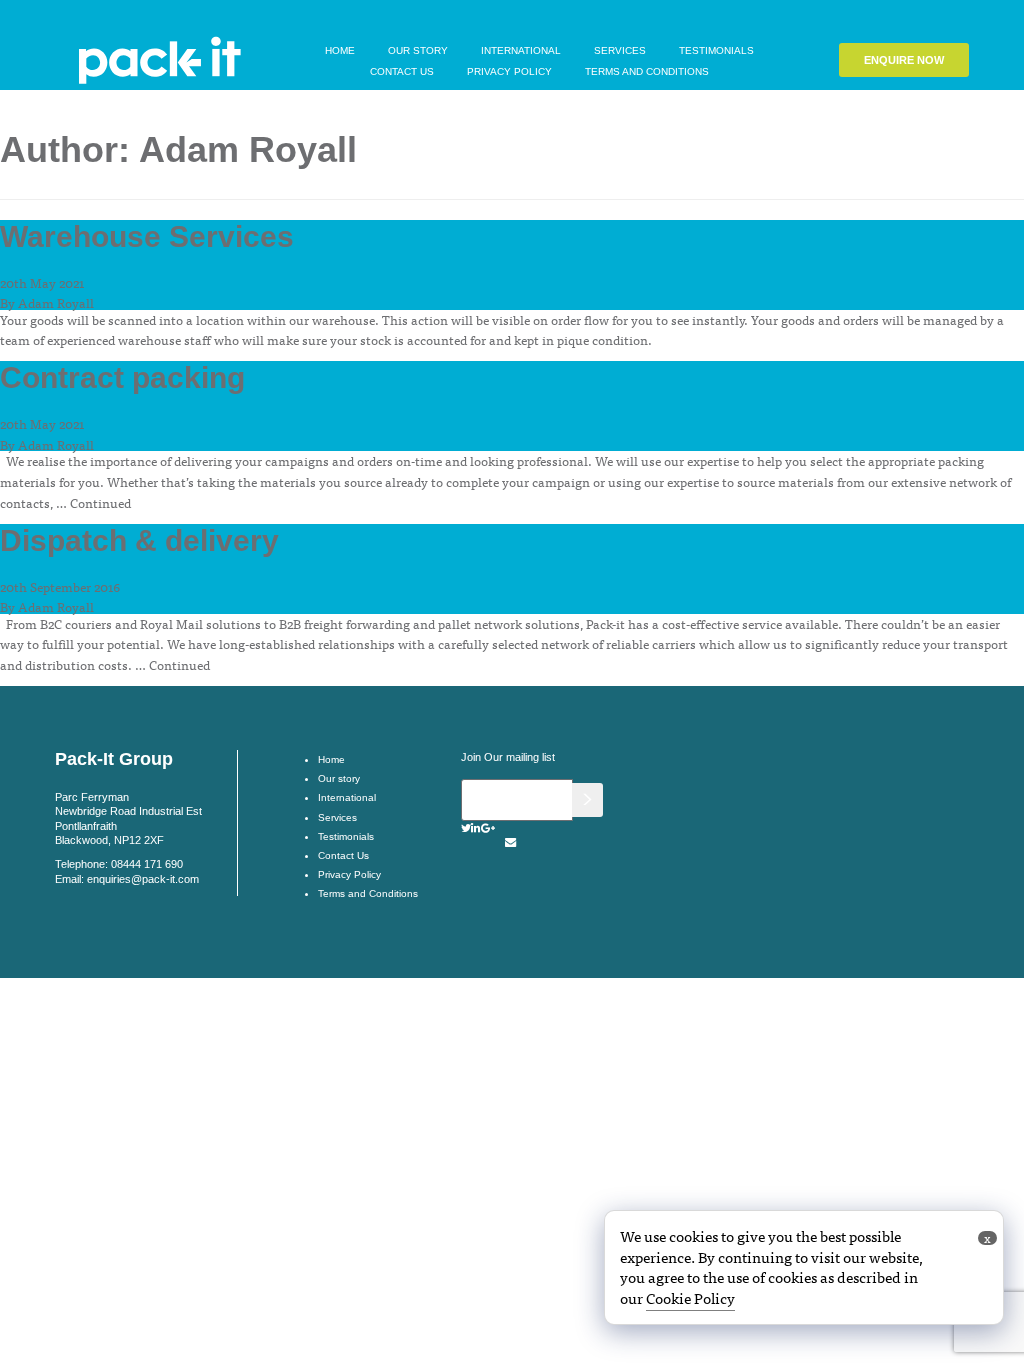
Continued (100, 502)
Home (340, 50)
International (521, 50)
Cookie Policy (690, 1297)
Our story (418, 50)
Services (620, 50)
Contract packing (122, 377)
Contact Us (402, 71)
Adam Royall (56, 302)
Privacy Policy (509, 71)
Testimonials (716, 50)
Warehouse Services (147, 236)
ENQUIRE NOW (904, 60)
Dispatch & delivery (139, 540)
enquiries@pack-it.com (143, 879)
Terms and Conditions (647, 71)
